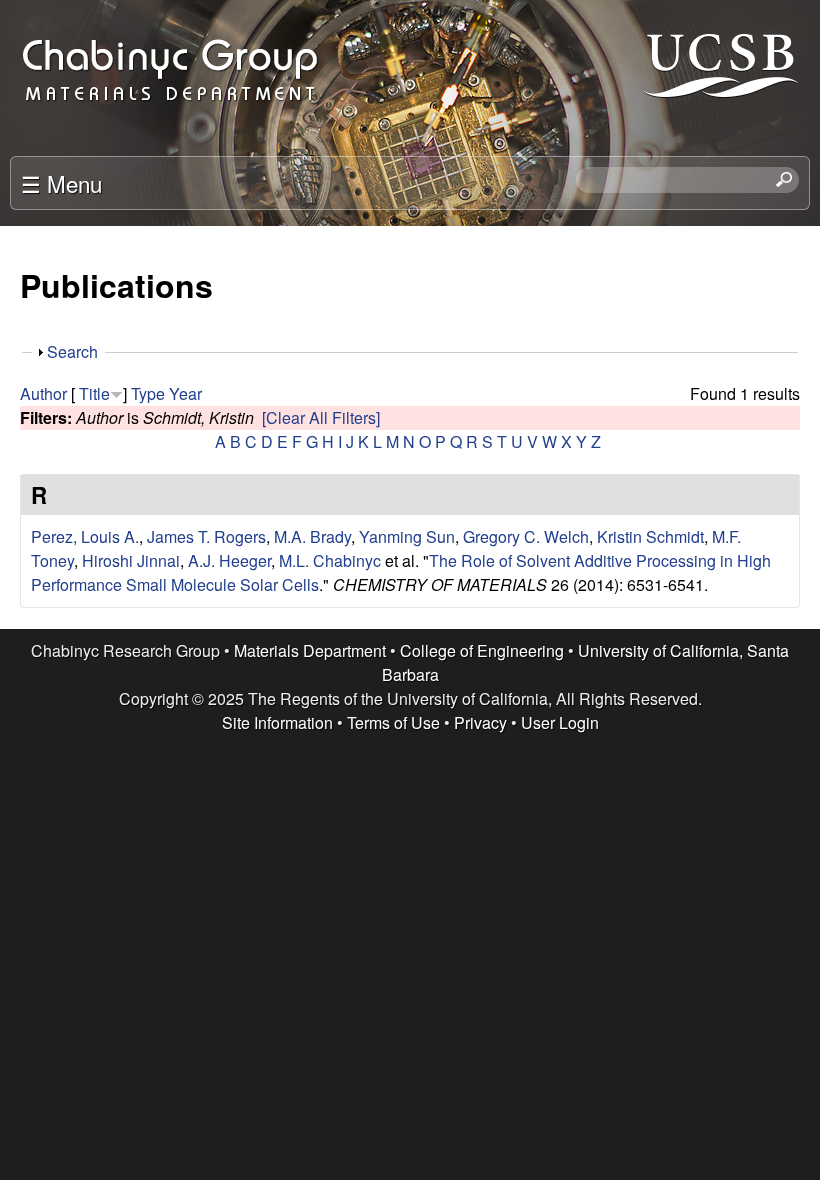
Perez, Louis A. (85, 536)
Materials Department (310, 650)
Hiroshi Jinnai (131, 560)
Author (43, 393)
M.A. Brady (312, 536)
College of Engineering (482, 650)
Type (148, 393)
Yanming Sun (407, 536)
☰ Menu (61, 183)
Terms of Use (393, 722)
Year (185, 393)
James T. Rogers (206, 536)
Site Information (277, 722)
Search (72, 351)
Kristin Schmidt (650, 536)
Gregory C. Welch (526, 536)
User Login (560, 722)
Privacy (480, 722)
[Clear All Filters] (321, 417)
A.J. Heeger (229, 560)
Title (94, 393)
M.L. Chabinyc (330, 560)
